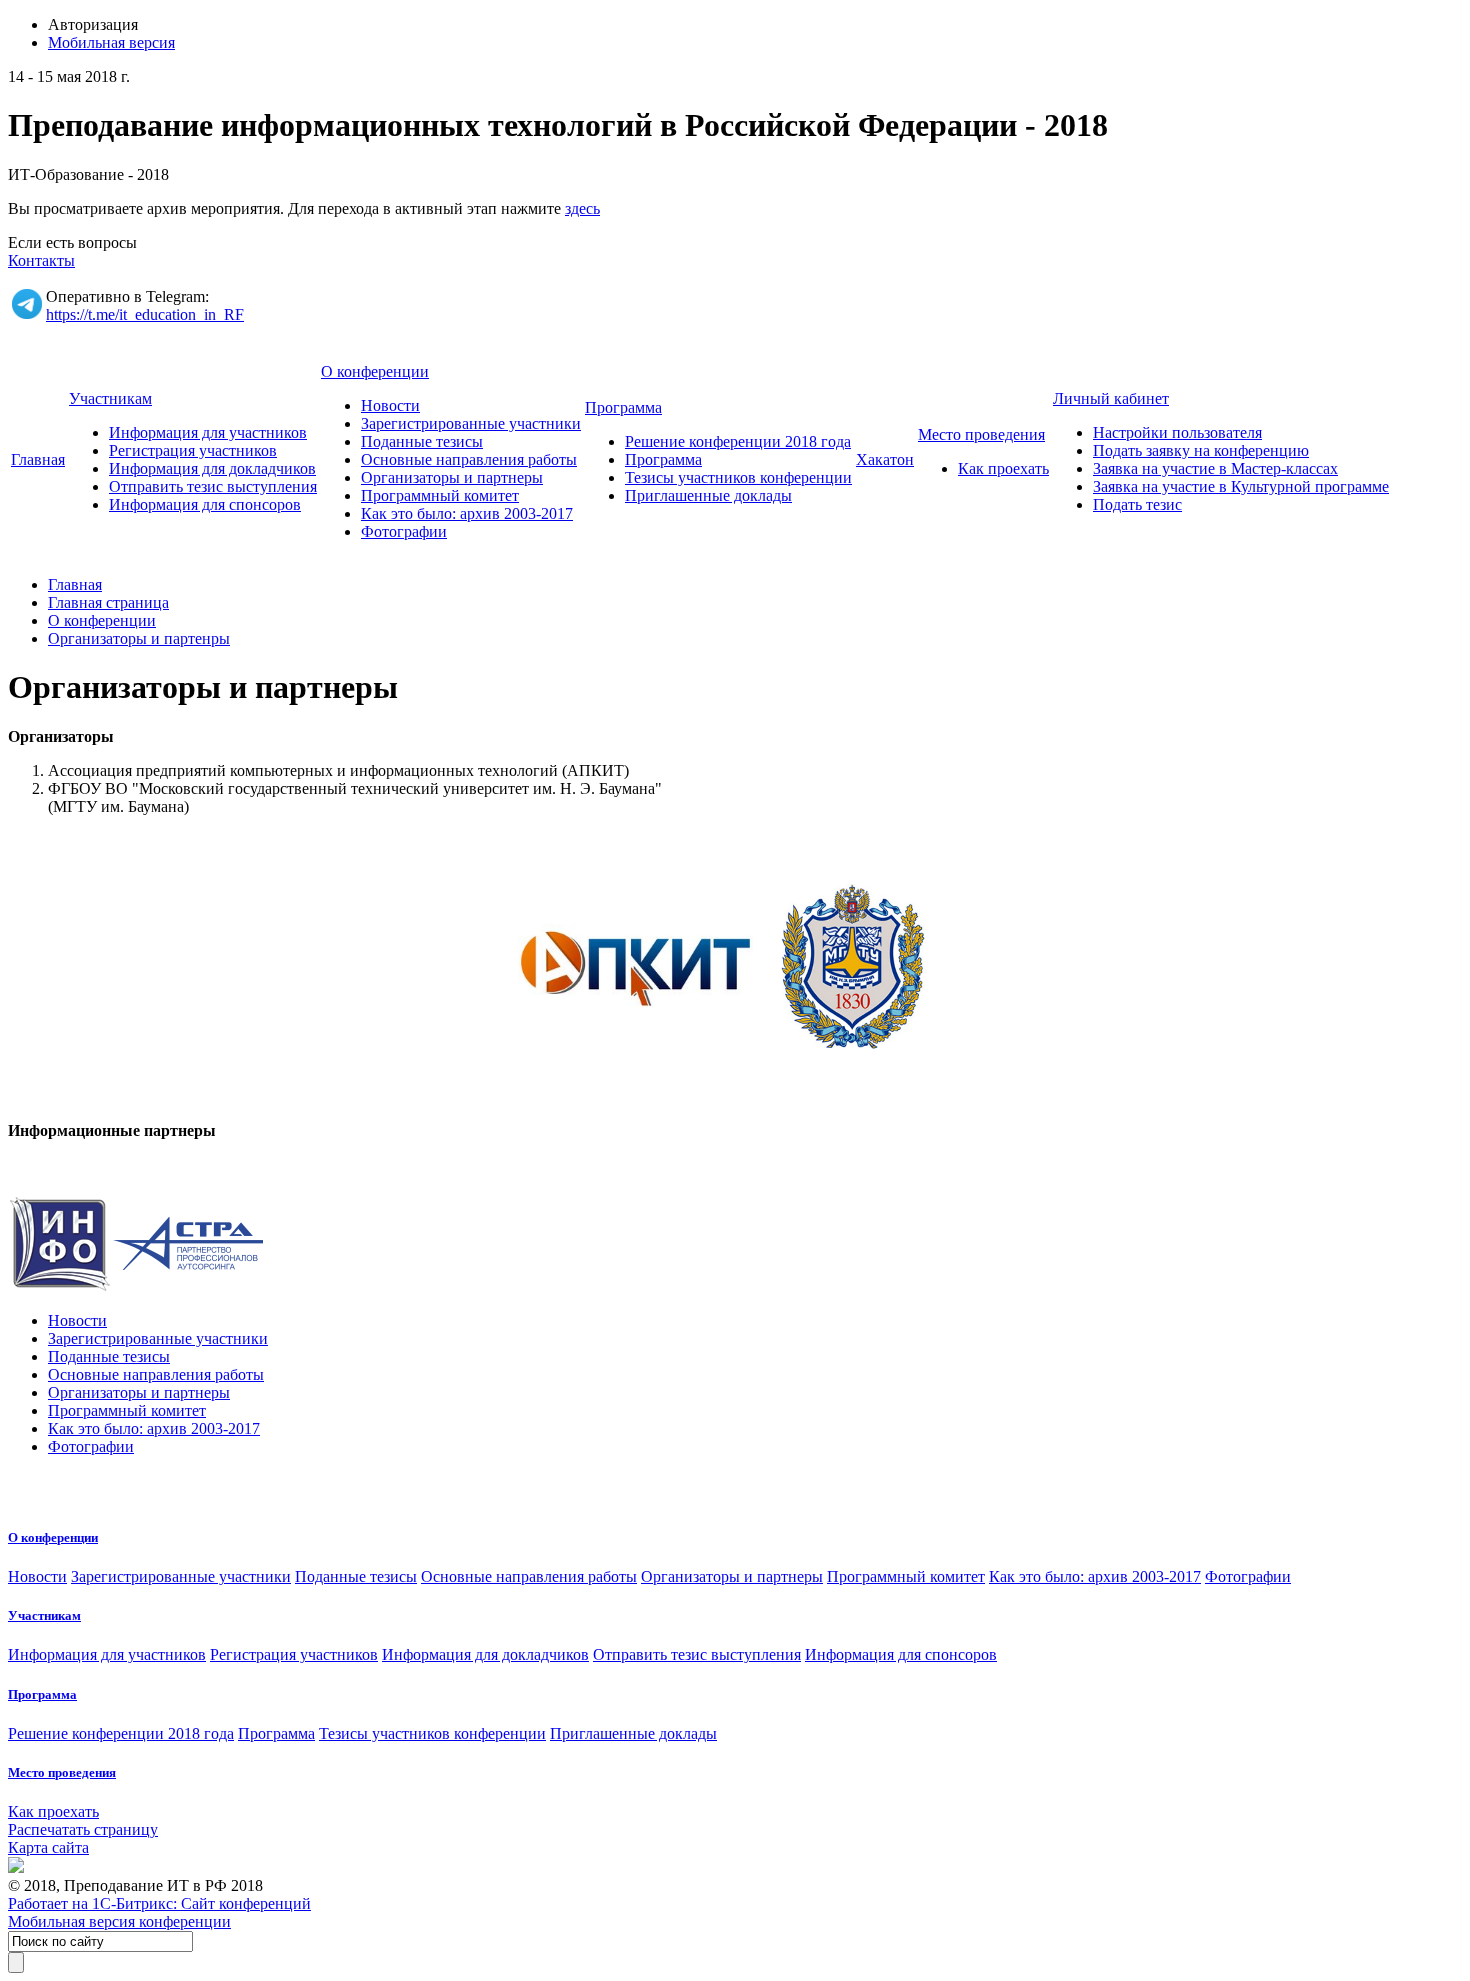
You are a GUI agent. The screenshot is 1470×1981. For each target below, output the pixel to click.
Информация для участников (208, 432)
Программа (623, 407)
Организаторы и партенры (139, 638)
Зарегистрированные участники (471, 423)
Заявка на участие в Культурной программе (1241, 486)
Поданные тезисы (422, 441)
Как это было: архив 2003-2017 (467, 513)
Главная (38, 459)
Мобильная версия (111, 42)
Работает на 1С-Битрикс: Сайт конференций (159, 1903)
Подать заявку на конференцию (1201, 450)
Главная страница (108, 602)
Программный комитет (440, 495)
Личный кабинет (1111, 398)
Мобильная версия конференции (119, 1921)
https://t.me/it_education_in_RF (145, 314)
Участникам (110, 398)
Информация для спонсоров (205, 504)
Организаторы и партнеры (452, 477)
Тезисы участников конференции (738, 477)
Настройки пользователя (1177, 432)
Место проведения (981, 434)
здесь (582, 208)
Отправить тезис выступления (213, 486)
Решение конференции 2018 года (738, 441)
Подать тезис (1137, 504)
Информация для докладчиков (212, 468)
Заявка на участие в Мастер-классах (1215, 468)
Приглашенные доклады (708, 495)
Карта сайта (48, 1847)
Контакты (41, 260)
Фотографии (404, 531)
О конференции (375, 371)
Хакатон (885, 459)
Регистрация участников (193, 450)
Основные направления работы (469, 459)
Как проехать (1003, 468)
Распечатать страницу (83, 1829)
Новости (390, 405)
